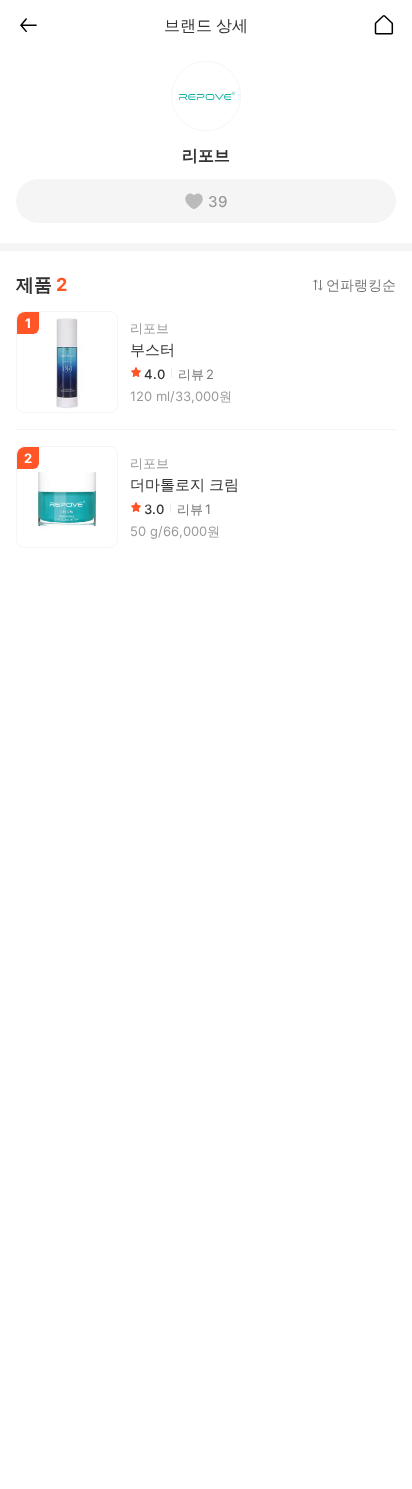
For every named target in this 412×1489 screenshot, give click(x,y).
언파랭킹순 (361, 284)
